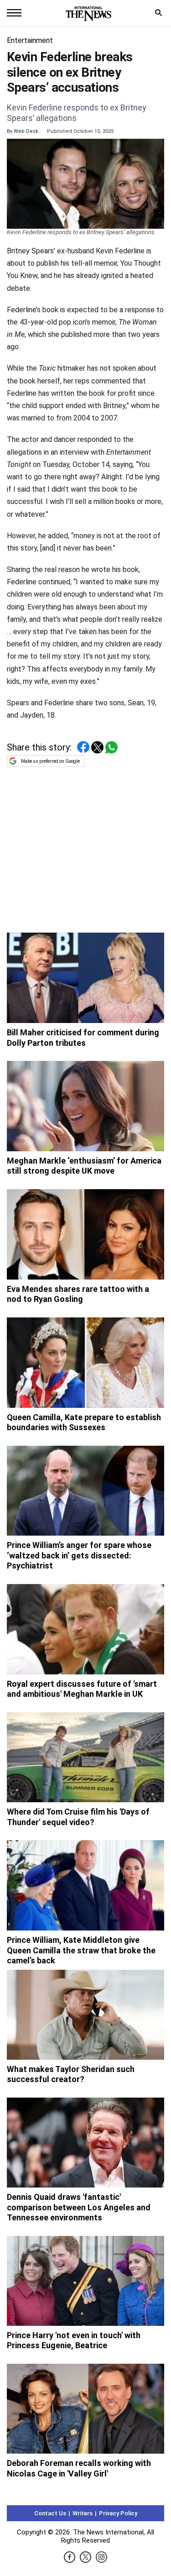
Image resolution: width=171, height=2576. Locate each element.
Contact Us (50, 2513)
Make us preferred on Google (50, 761)
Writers (83, 2513)
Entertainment (30, 40)
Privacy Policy (118, 2513)
